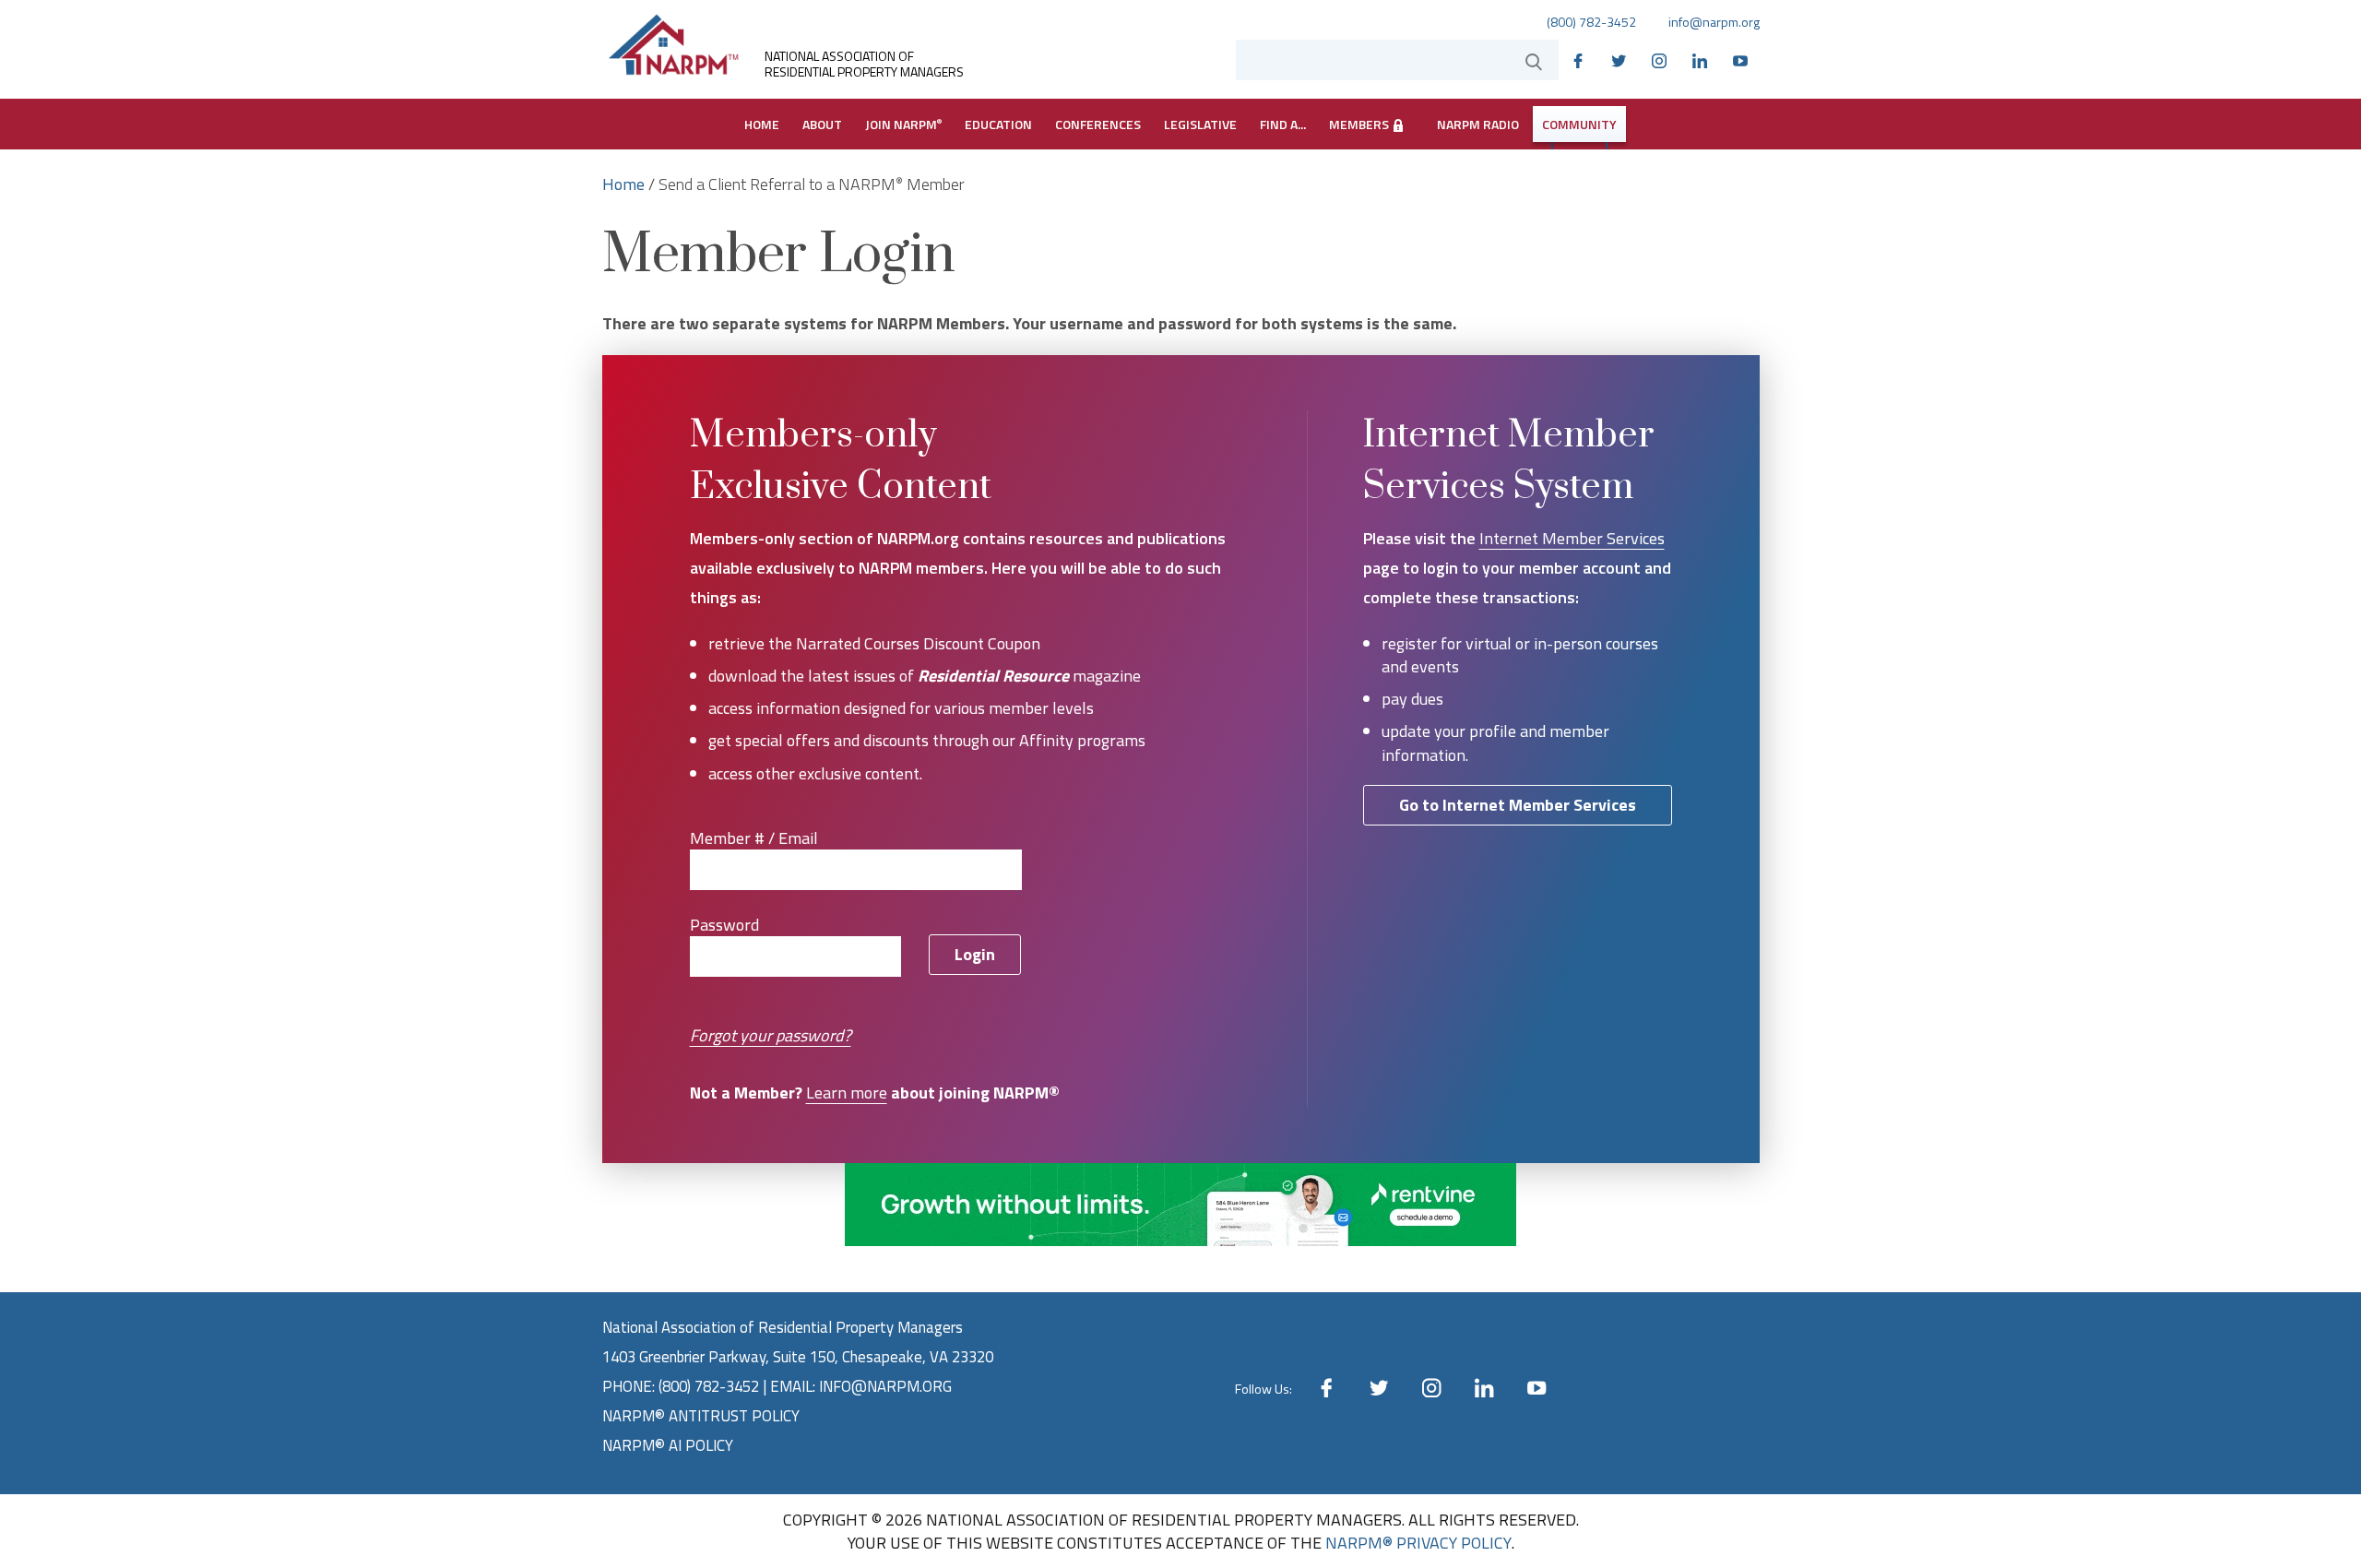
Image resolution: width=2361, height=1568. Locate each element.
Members (1360, 124)
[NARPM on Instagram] (1664, 59)
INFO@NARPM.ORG (885, 1386)
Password (724, 925)
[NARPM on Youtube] (1745, 59)
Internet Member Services (1572, 538)
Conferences (1098, 124)
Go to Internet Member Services (1518, 805)
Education (998, 124)
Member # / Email (754, 838)
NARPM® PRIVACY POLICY (1418, 1543)
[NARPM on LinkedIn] (1704, 59)
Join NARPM (903, 124)
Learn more (847, 1093)
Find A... (1283, 124)
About (822, 124)
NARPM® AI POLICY (668, 1445)
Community (1579, 124)
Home (762, 124)
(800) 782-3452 (1591, 22)
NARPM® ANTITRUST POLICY (701, 1416)
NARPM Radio (1478, 124)
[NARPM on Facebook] (1583, 59)
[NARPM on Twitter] (1623, 59)
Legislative (1200, 124)
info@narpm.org (1714, 22)
